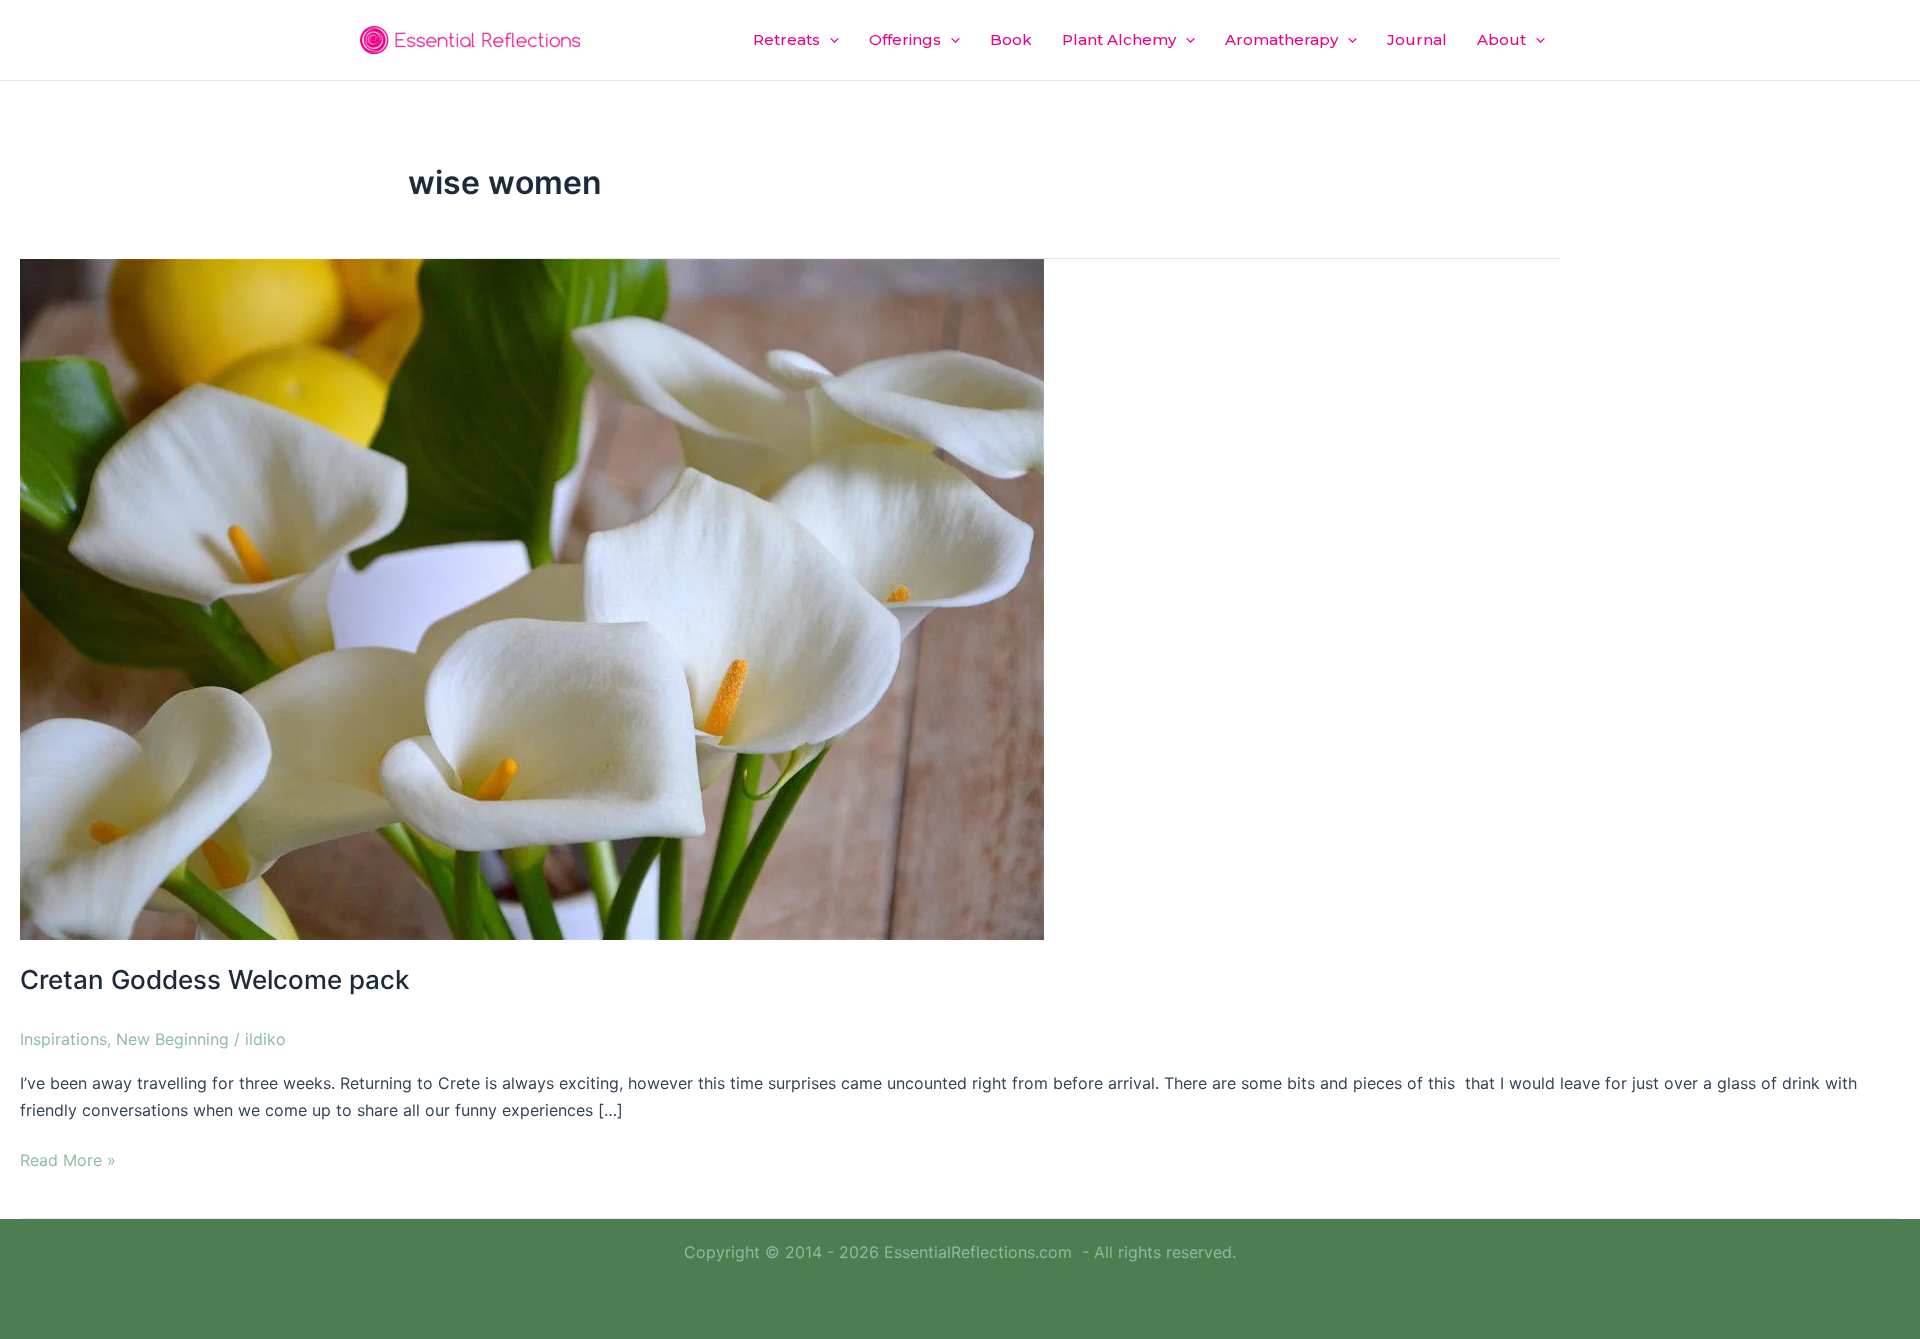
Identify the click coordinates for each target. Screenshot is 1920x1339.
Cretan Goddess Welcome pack (214, 979)
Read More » (68, 1158)
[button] (829, 40)
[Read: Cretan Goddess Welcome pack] (532, 598)
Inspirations (63, 1039)
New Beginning (172, 1039)
